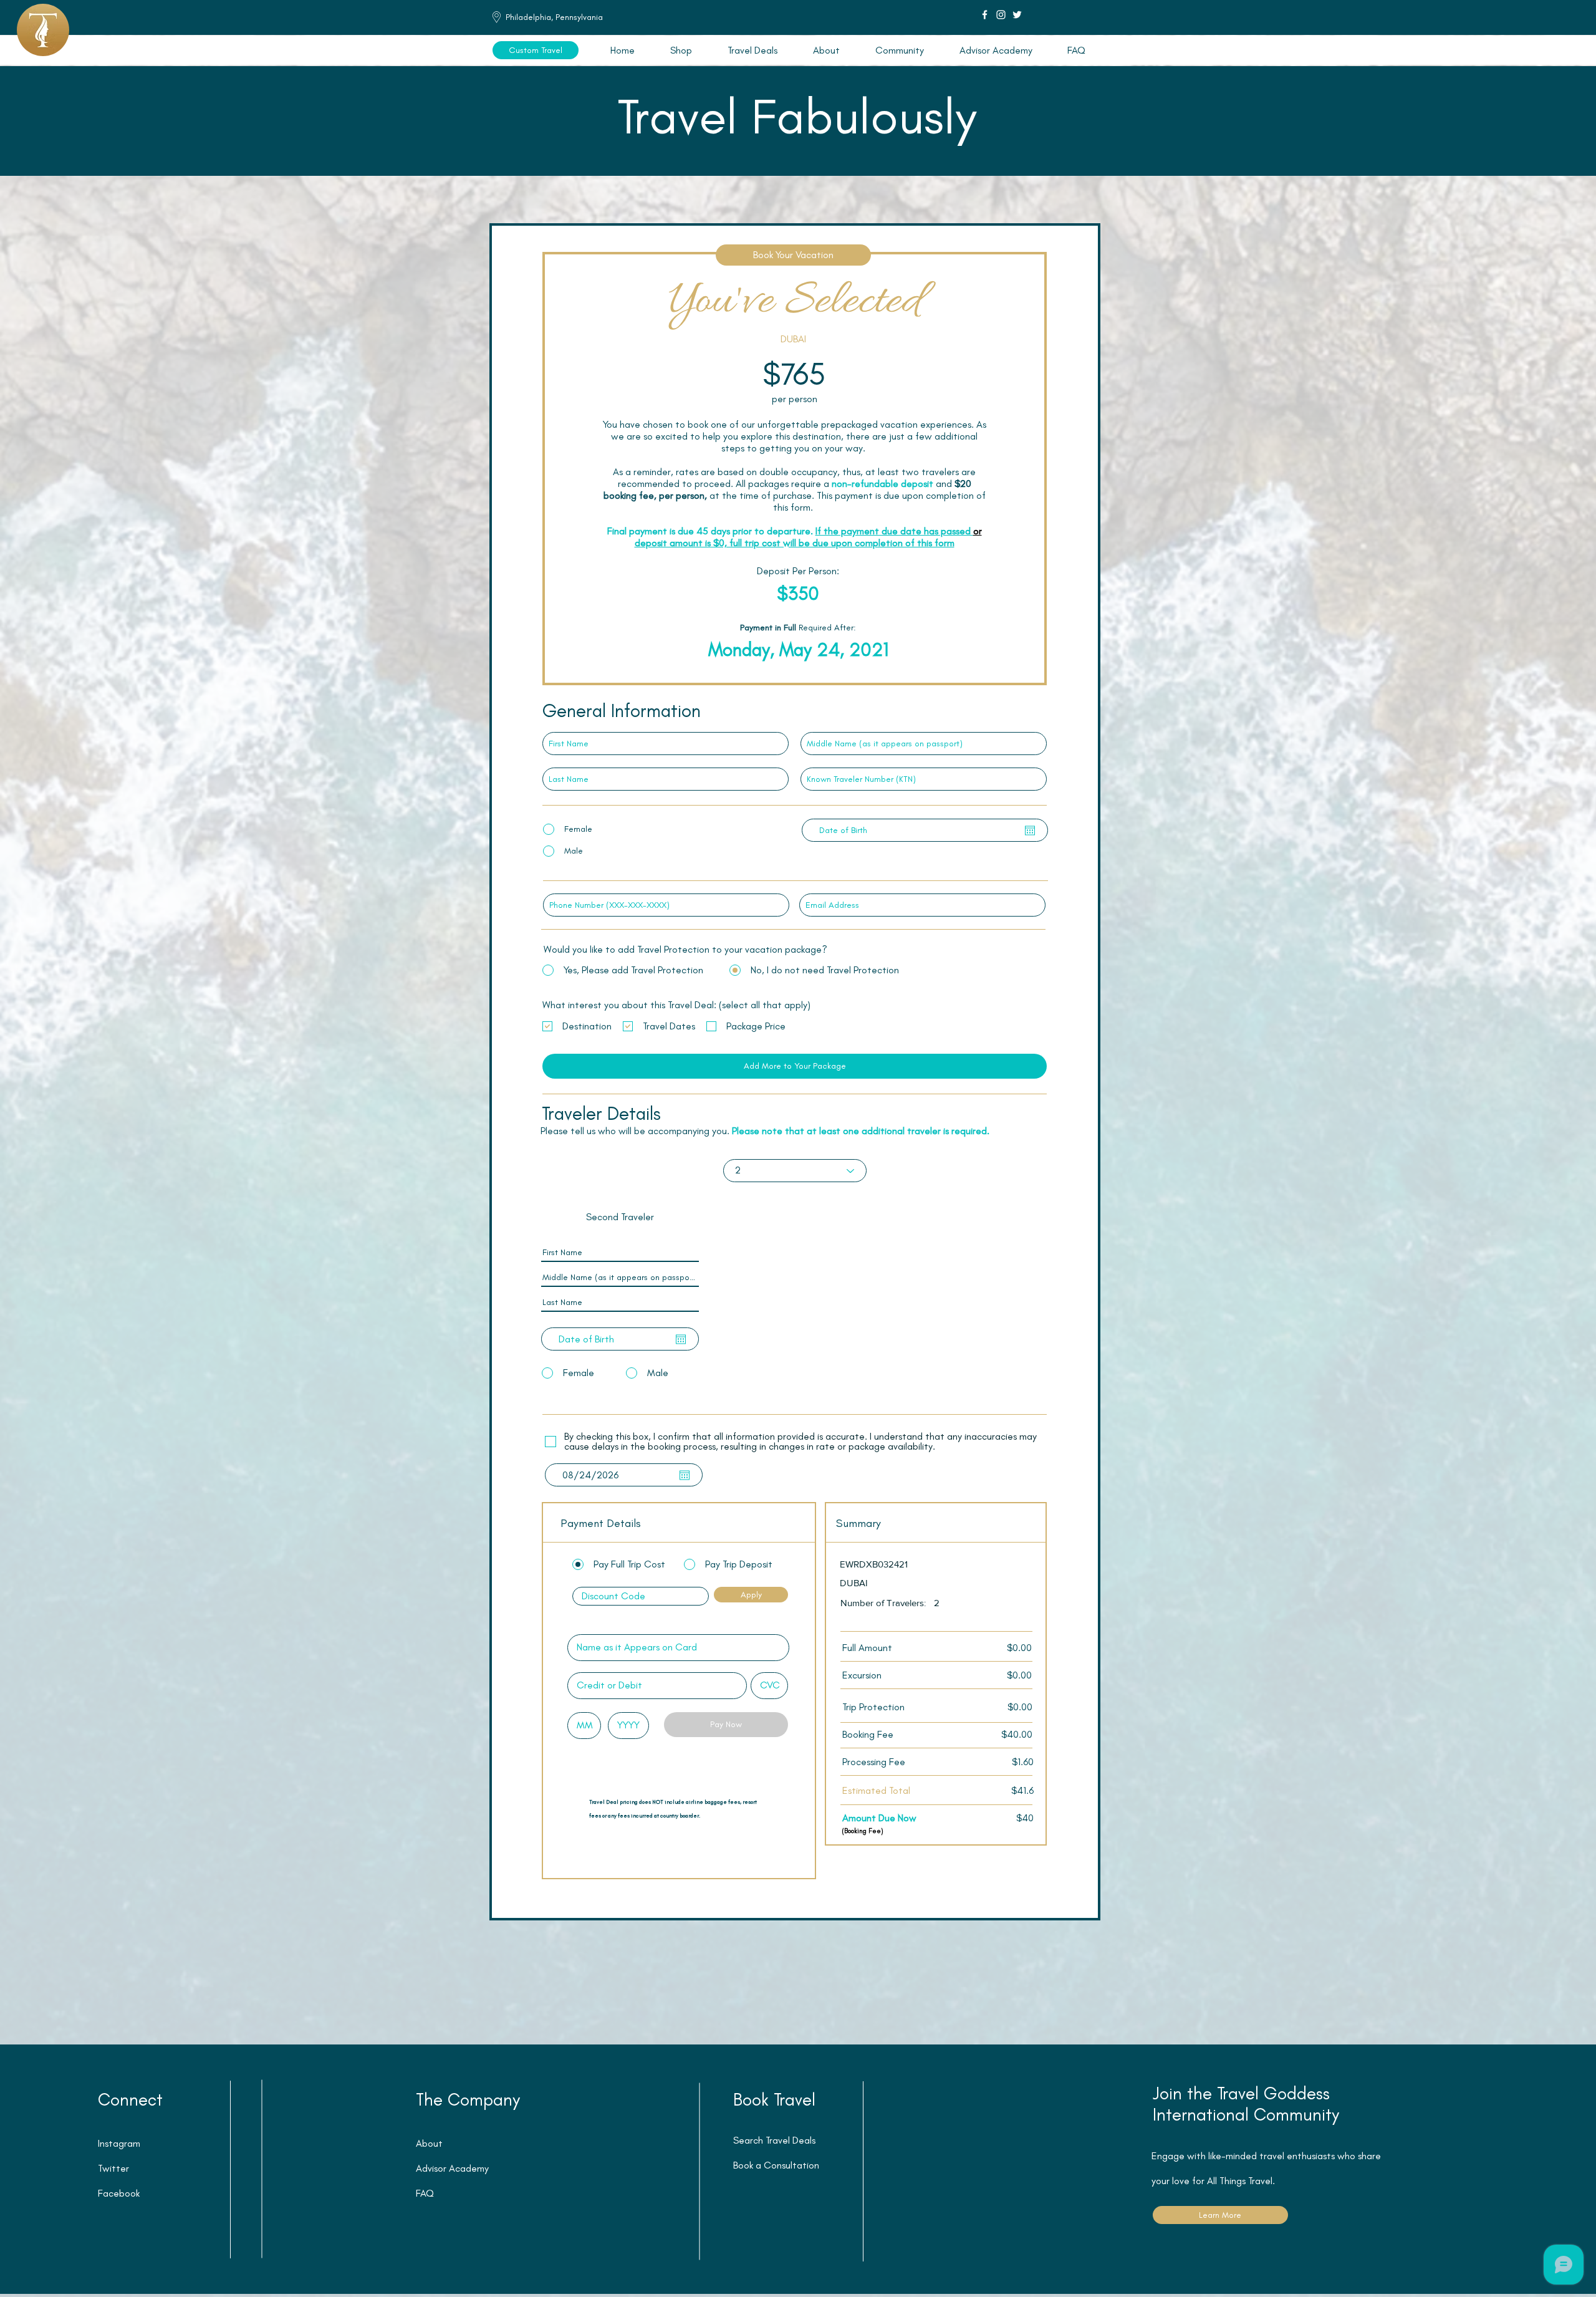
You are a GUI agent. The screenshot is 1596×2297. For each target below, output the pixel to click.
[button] (752, 50)
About (429, 2143)
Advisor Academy (452, 2168)
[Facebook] (985, 15)
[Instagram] (1001, 15)
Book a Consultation (776, 2165)
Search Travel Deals (774, 2140)
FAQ (425, 2193)
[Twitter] (1017, 15)
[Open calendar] (1030, 831)
